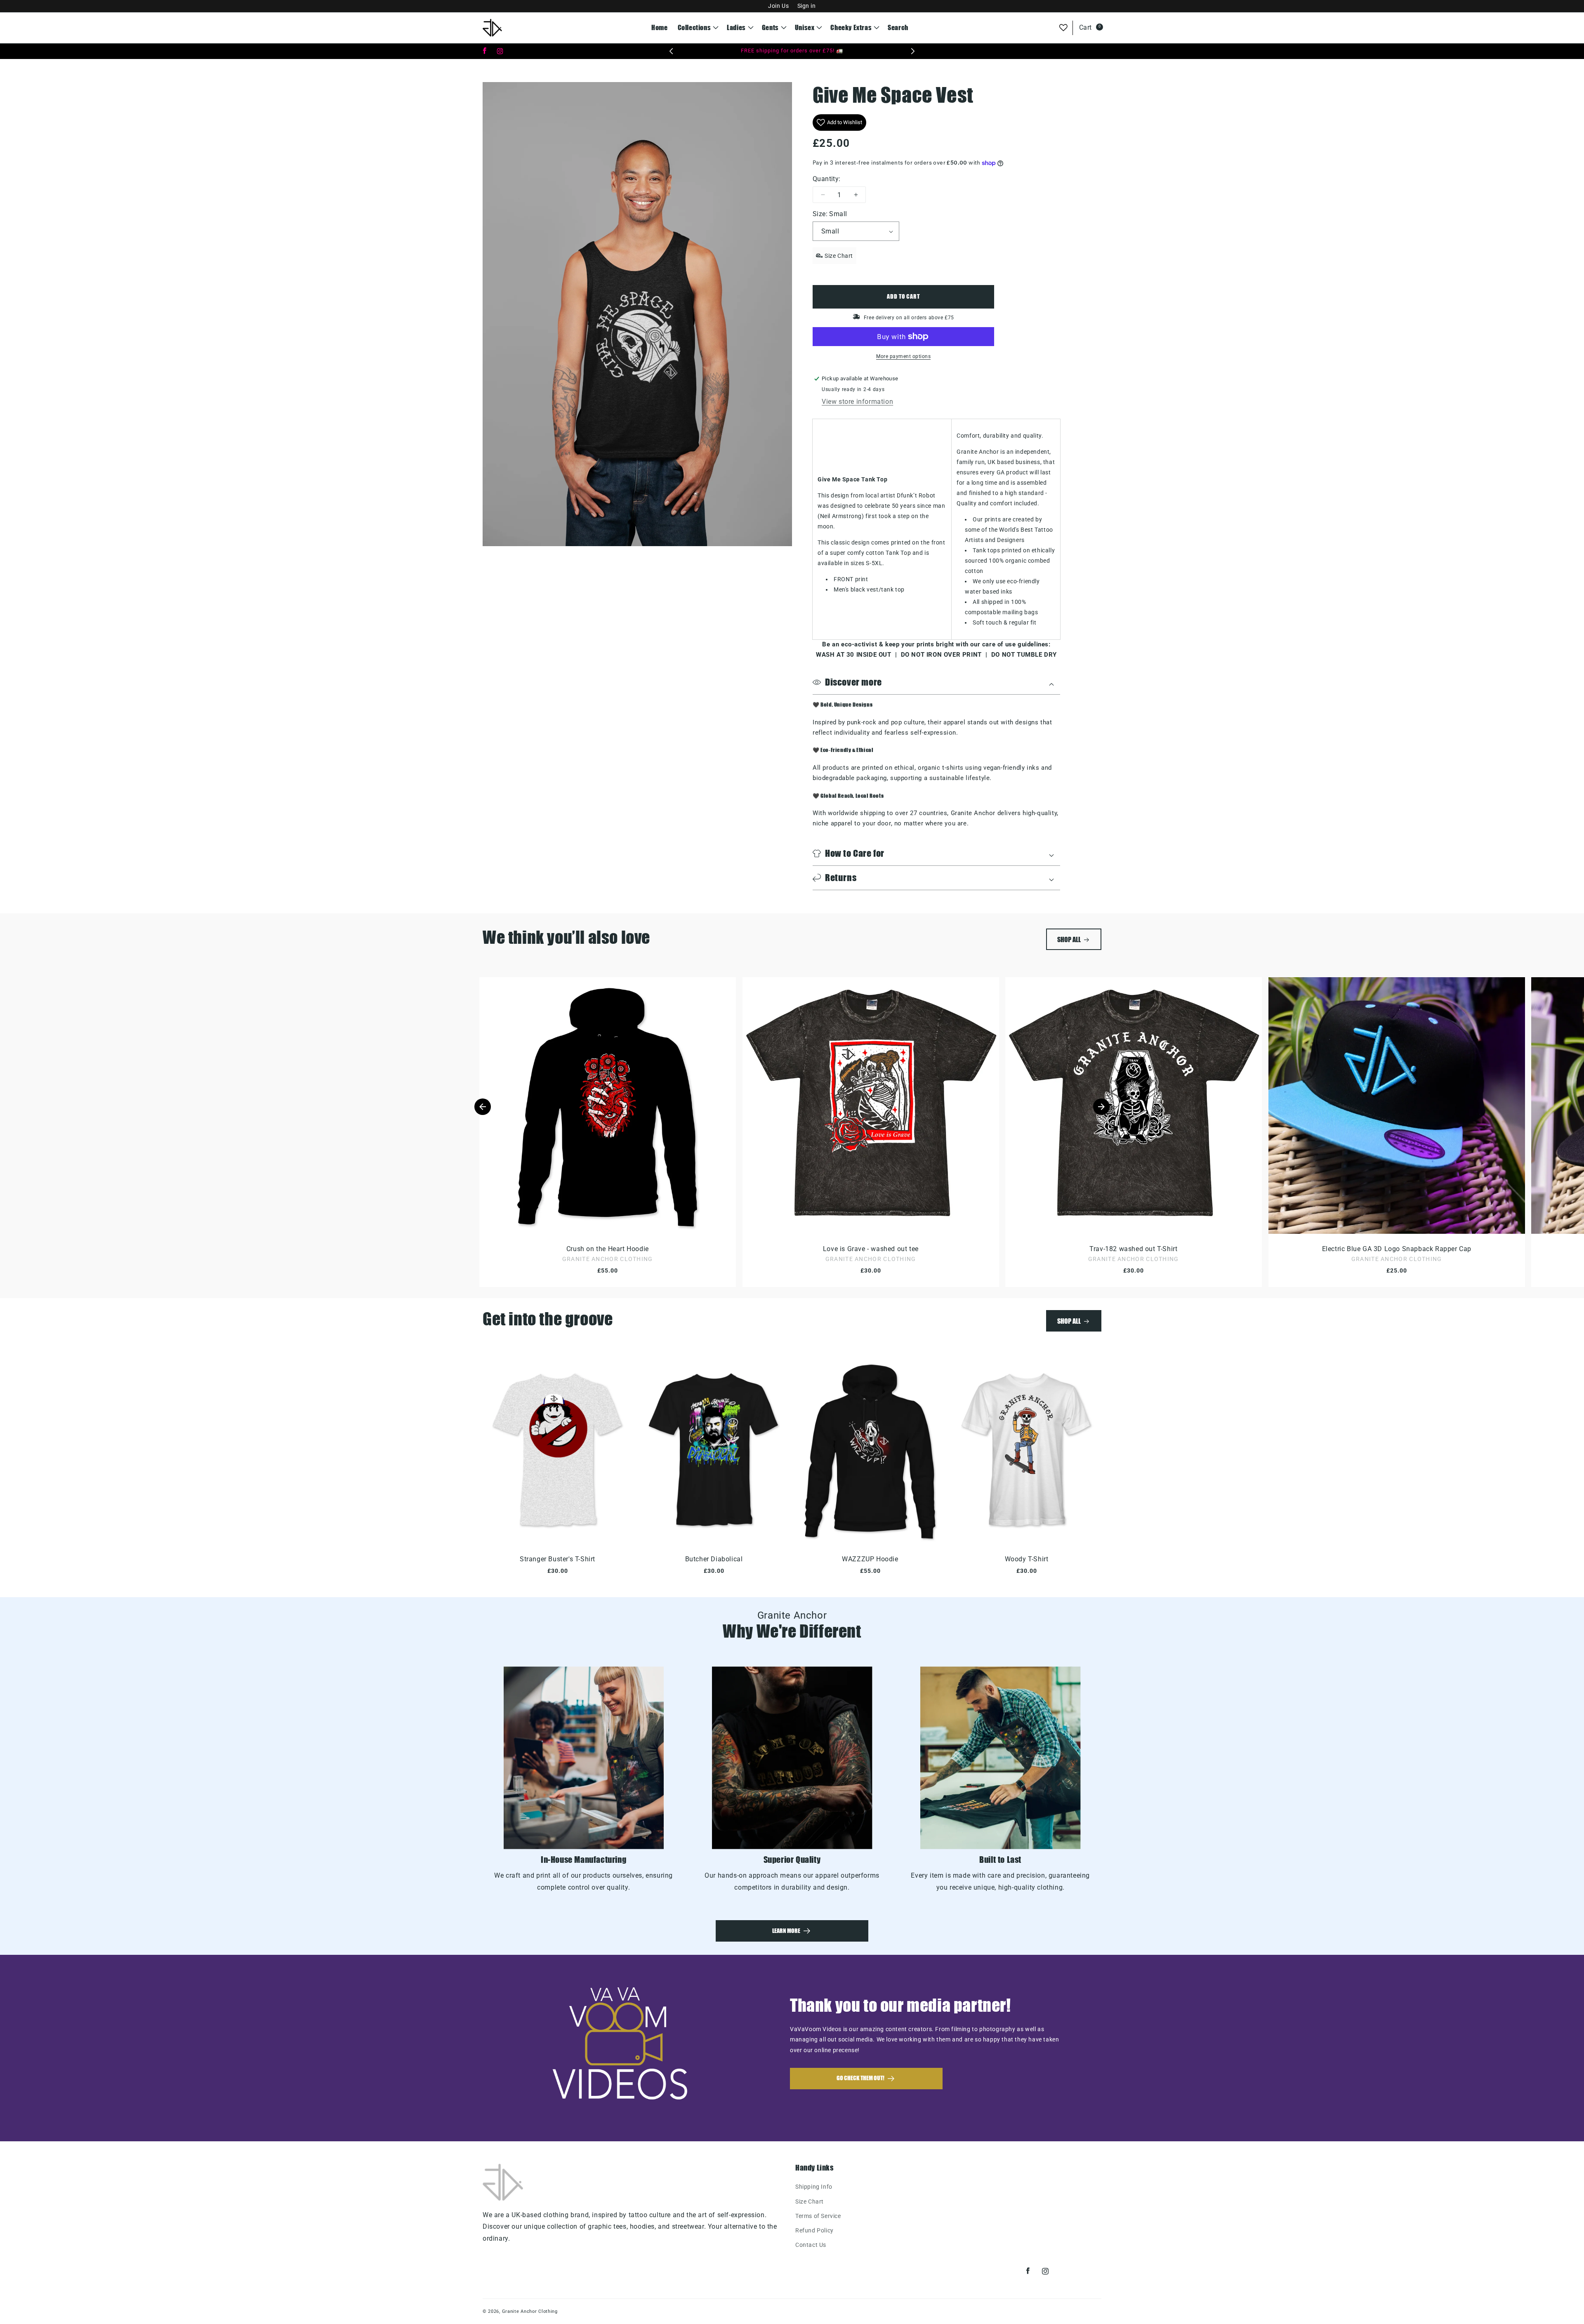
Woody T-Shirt (1027, 1559)
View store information (857, 402)
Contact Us (811, 2245)
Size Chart (810, 2201)
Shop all (1069, 939)
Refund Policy (814, 2230)
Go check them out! (860, 2078)
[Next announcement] (913, 51)
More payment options (903, 356)
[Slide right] (1101, 1107)
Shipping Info (814, 2187)
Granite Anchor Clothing (530, 2311)
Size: (830, 214)
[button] (698, 28)
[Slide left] (483, 1107)
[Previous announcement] (671, 51)
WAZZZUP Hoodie (870, 1559)
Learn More (786, 1931)
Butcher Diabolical (714, 1559)
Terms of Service (818, 2216)
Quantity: (827, 179)
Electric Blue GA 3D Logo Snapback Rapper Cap (1396, 1249)
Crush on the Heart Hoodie (608, 1249)
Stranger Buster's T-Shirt (557, 1559)
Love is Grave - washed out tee (870, 1249)
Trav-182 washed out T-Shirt (1133, 1249)
